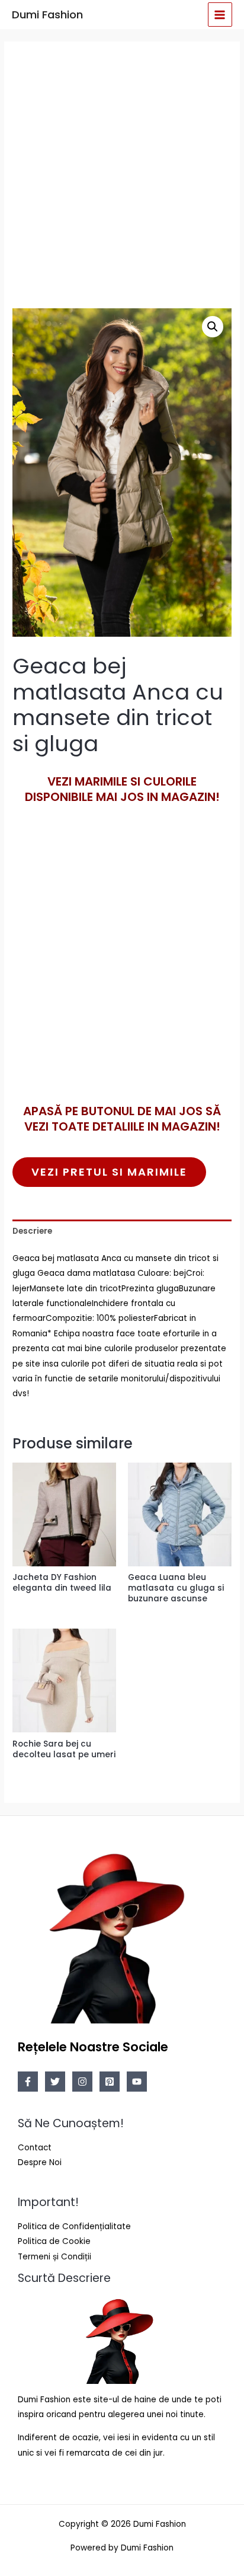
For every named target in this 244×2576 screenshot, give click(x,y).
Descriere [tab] (32, 1231)
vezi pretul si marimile (109, 1172)
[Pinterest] (110, 2082)
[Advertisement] (122, 174)
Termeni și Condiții (54, 2257)
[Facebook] (28, 2082)
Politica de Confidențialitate (74, 2227)
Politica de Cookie (54, 2241)
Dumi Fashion (47, 15)
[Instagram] (82, 2082)
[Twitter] (55, 2082)
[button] (213, 327)
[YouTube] (137, 2082)
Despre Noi (40, 2162)
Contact (35, 2148)
